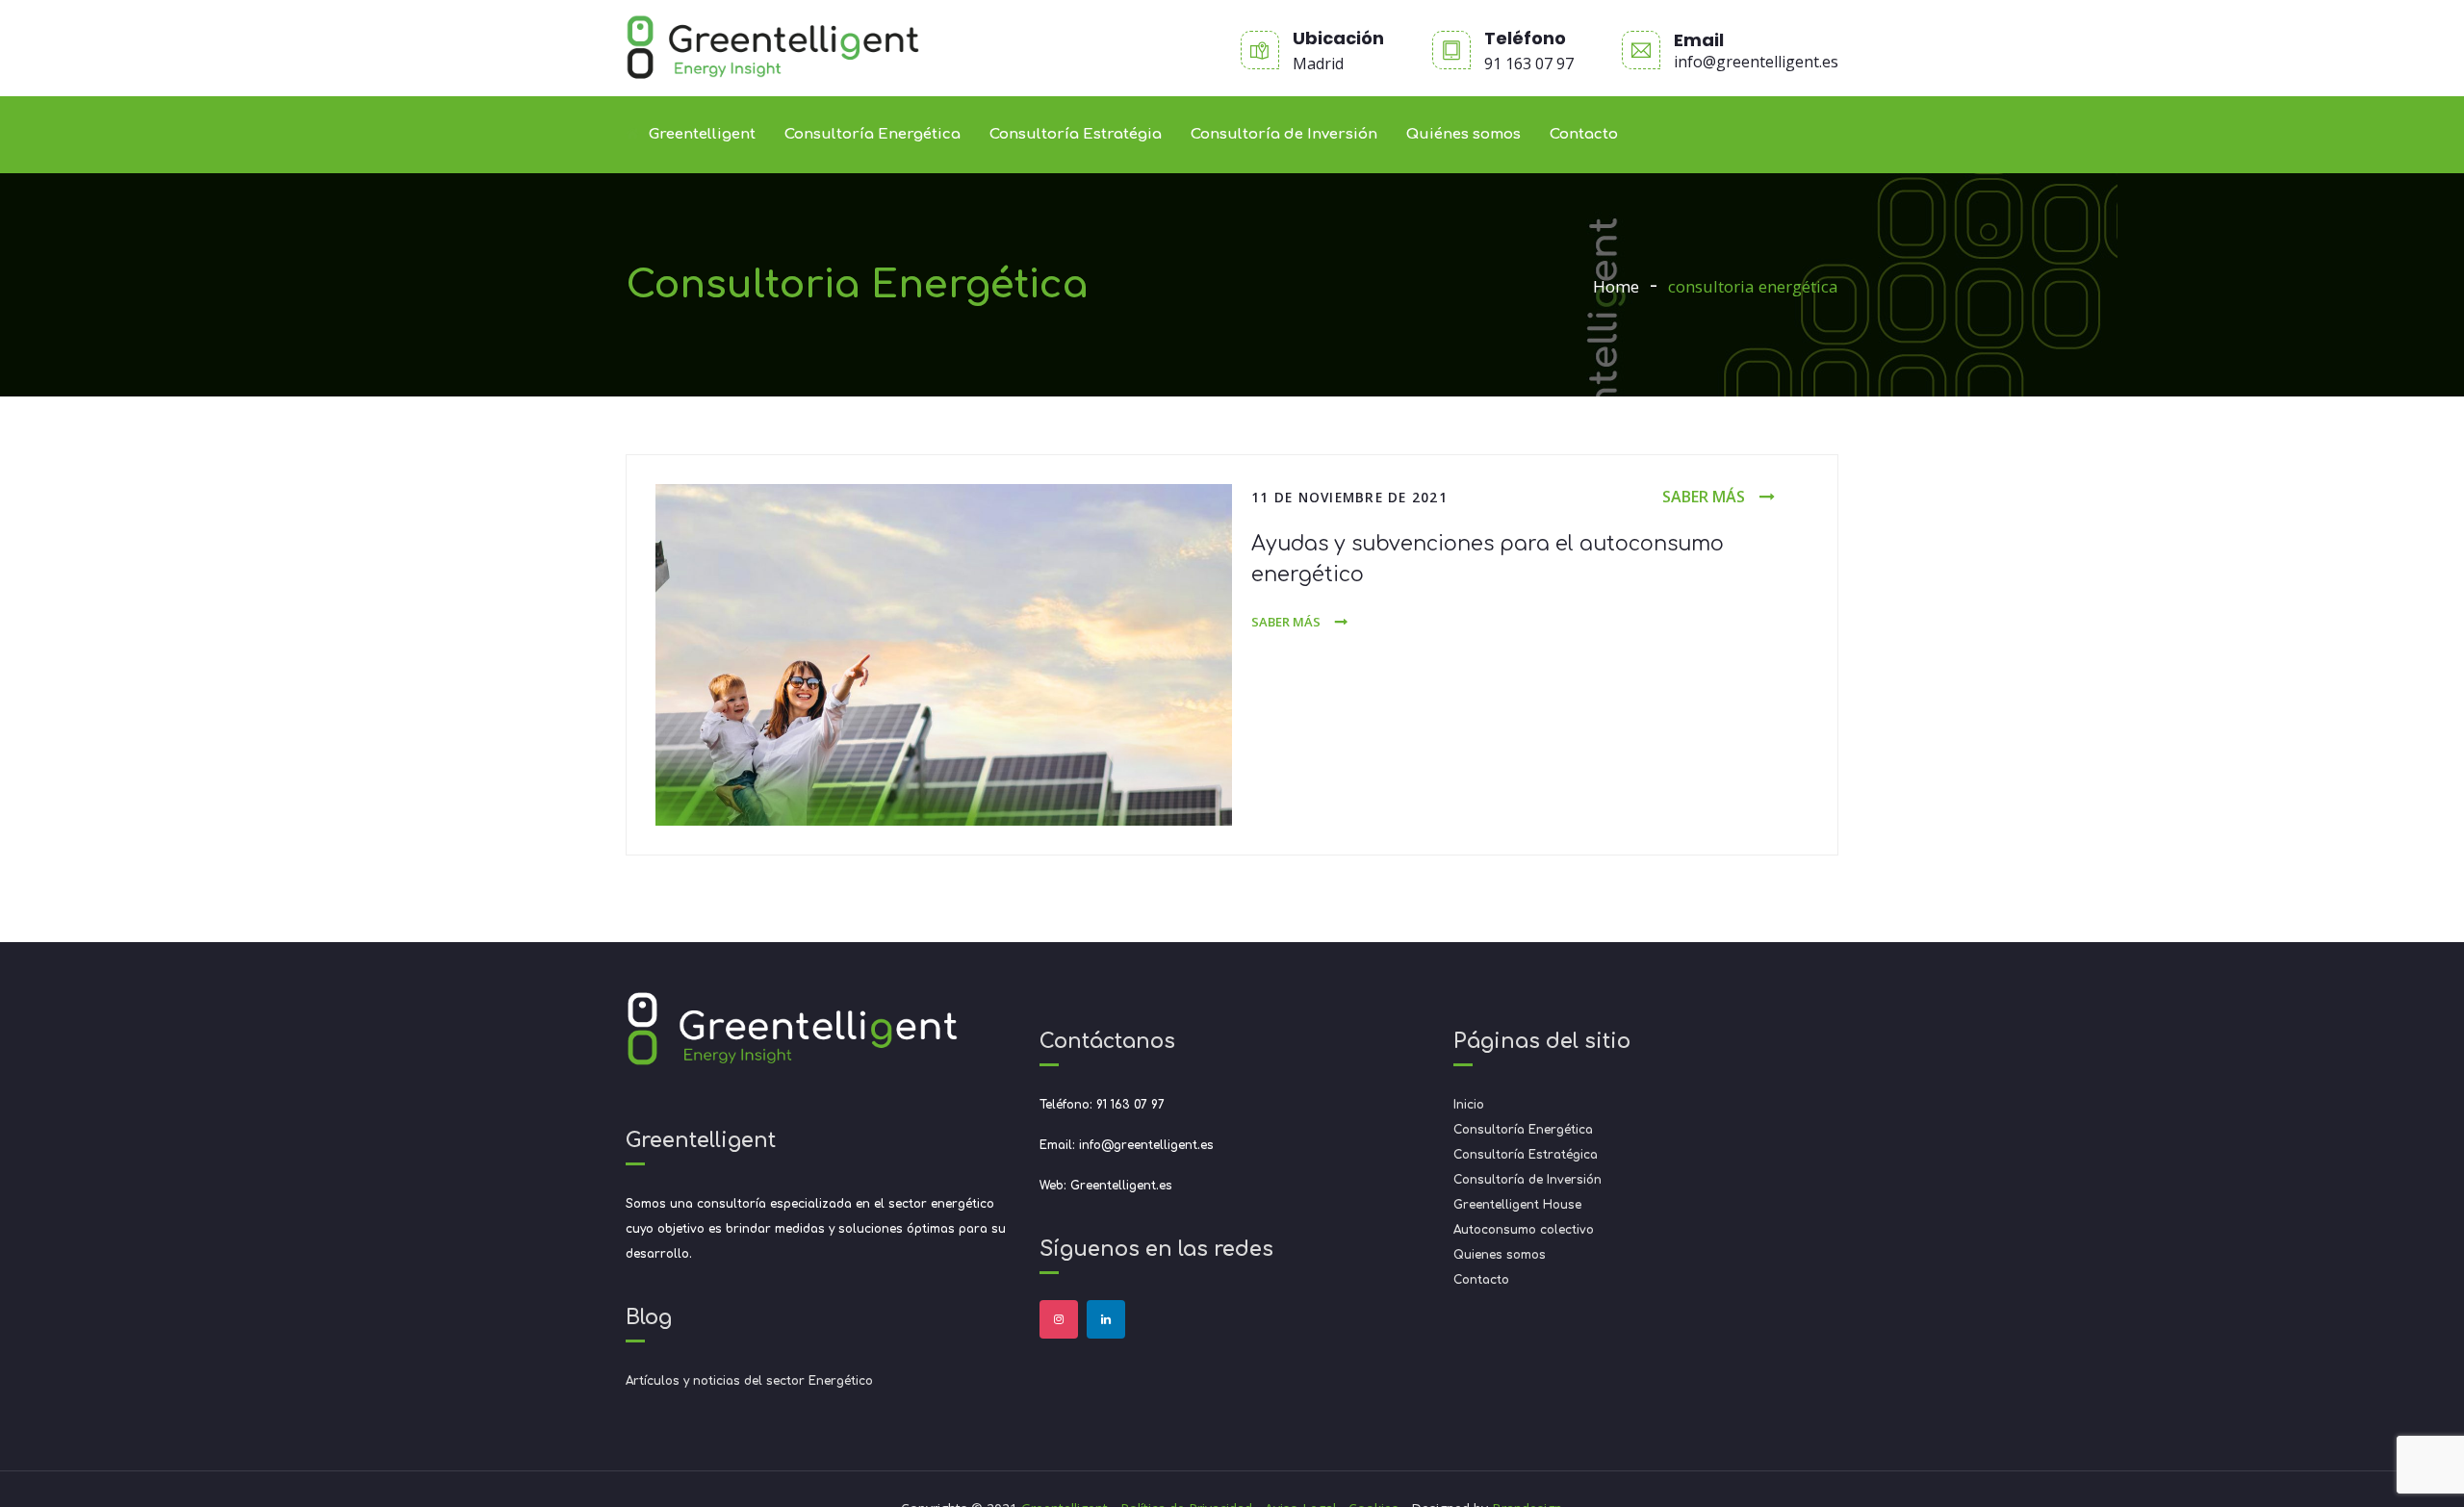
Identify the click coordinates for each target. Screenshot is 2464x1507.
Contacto (1584, 134)
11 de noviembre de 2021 (1349, 497)
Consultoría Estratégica (1526, 1155)
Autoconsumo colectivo (1524, 1230)
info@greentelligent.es (1756, 62)
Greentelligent (702, 134)
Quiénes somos (1463, 134)
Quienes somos (1500, 1255)
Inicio (1469, 1105)
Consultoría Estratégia (1076, 134)
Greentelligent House (1517, 1205)
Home (1616, 286)
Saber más (1704, 497)
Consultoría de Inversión (1284, 134)
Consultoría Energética (873, 134)
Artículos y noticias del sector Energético (749, 1381)
